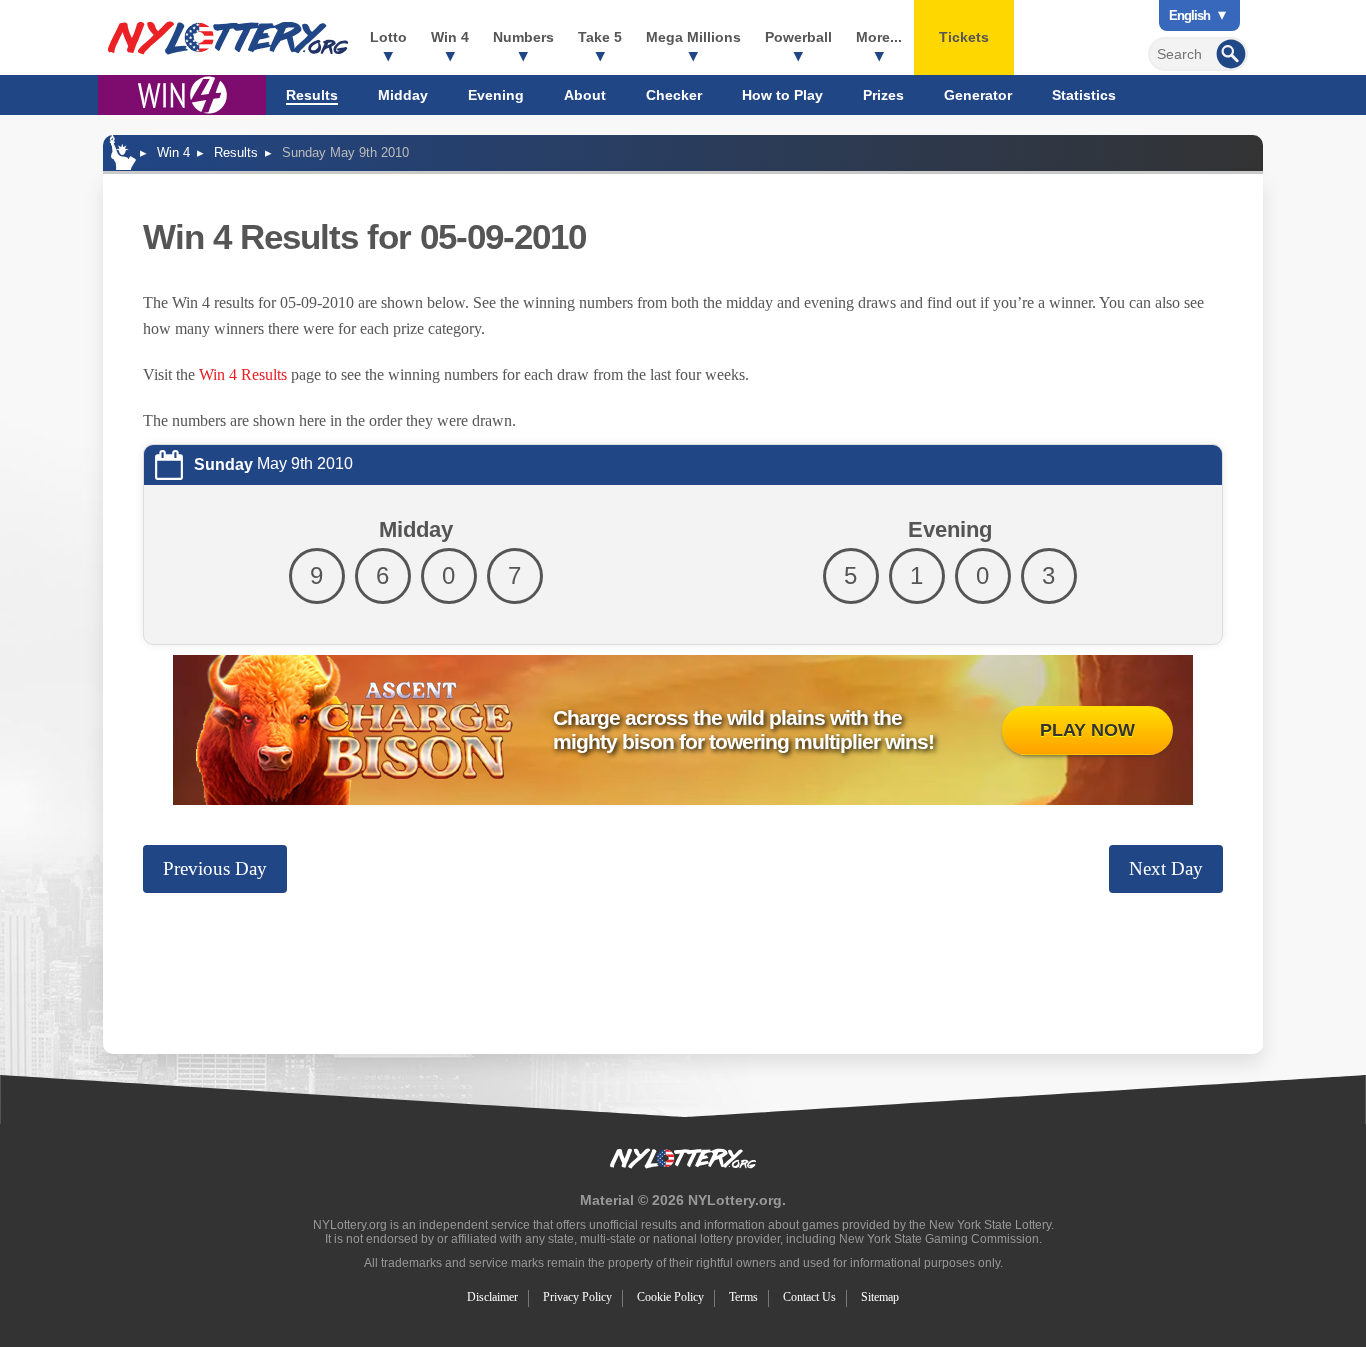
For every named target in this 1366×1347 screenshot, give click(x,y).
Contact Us (809, 1297)
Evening (496, 95)
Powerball (798, 37)
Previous (215, 868)
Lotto (388, 37)
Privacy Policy (577, 1297)
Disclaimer (492, 1297)
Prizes (883, 95)
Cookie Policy (670, 1297)
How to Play (782, 95)
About (585, 95)
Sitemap (880, 1297)
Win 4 (450, 37)
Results (312, 95)
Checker (674, 95)
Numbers (523, 37)
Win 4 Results (243, 374)
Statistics (1084, 95)
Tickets (964, 37)
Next (1166, 868)
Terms (743, 1297)
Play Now (1087, 730)
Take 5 (600, 37)
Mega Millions (693, 37)
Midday (403, 95)
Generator (978, 95)
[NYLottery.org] (228, 38)
